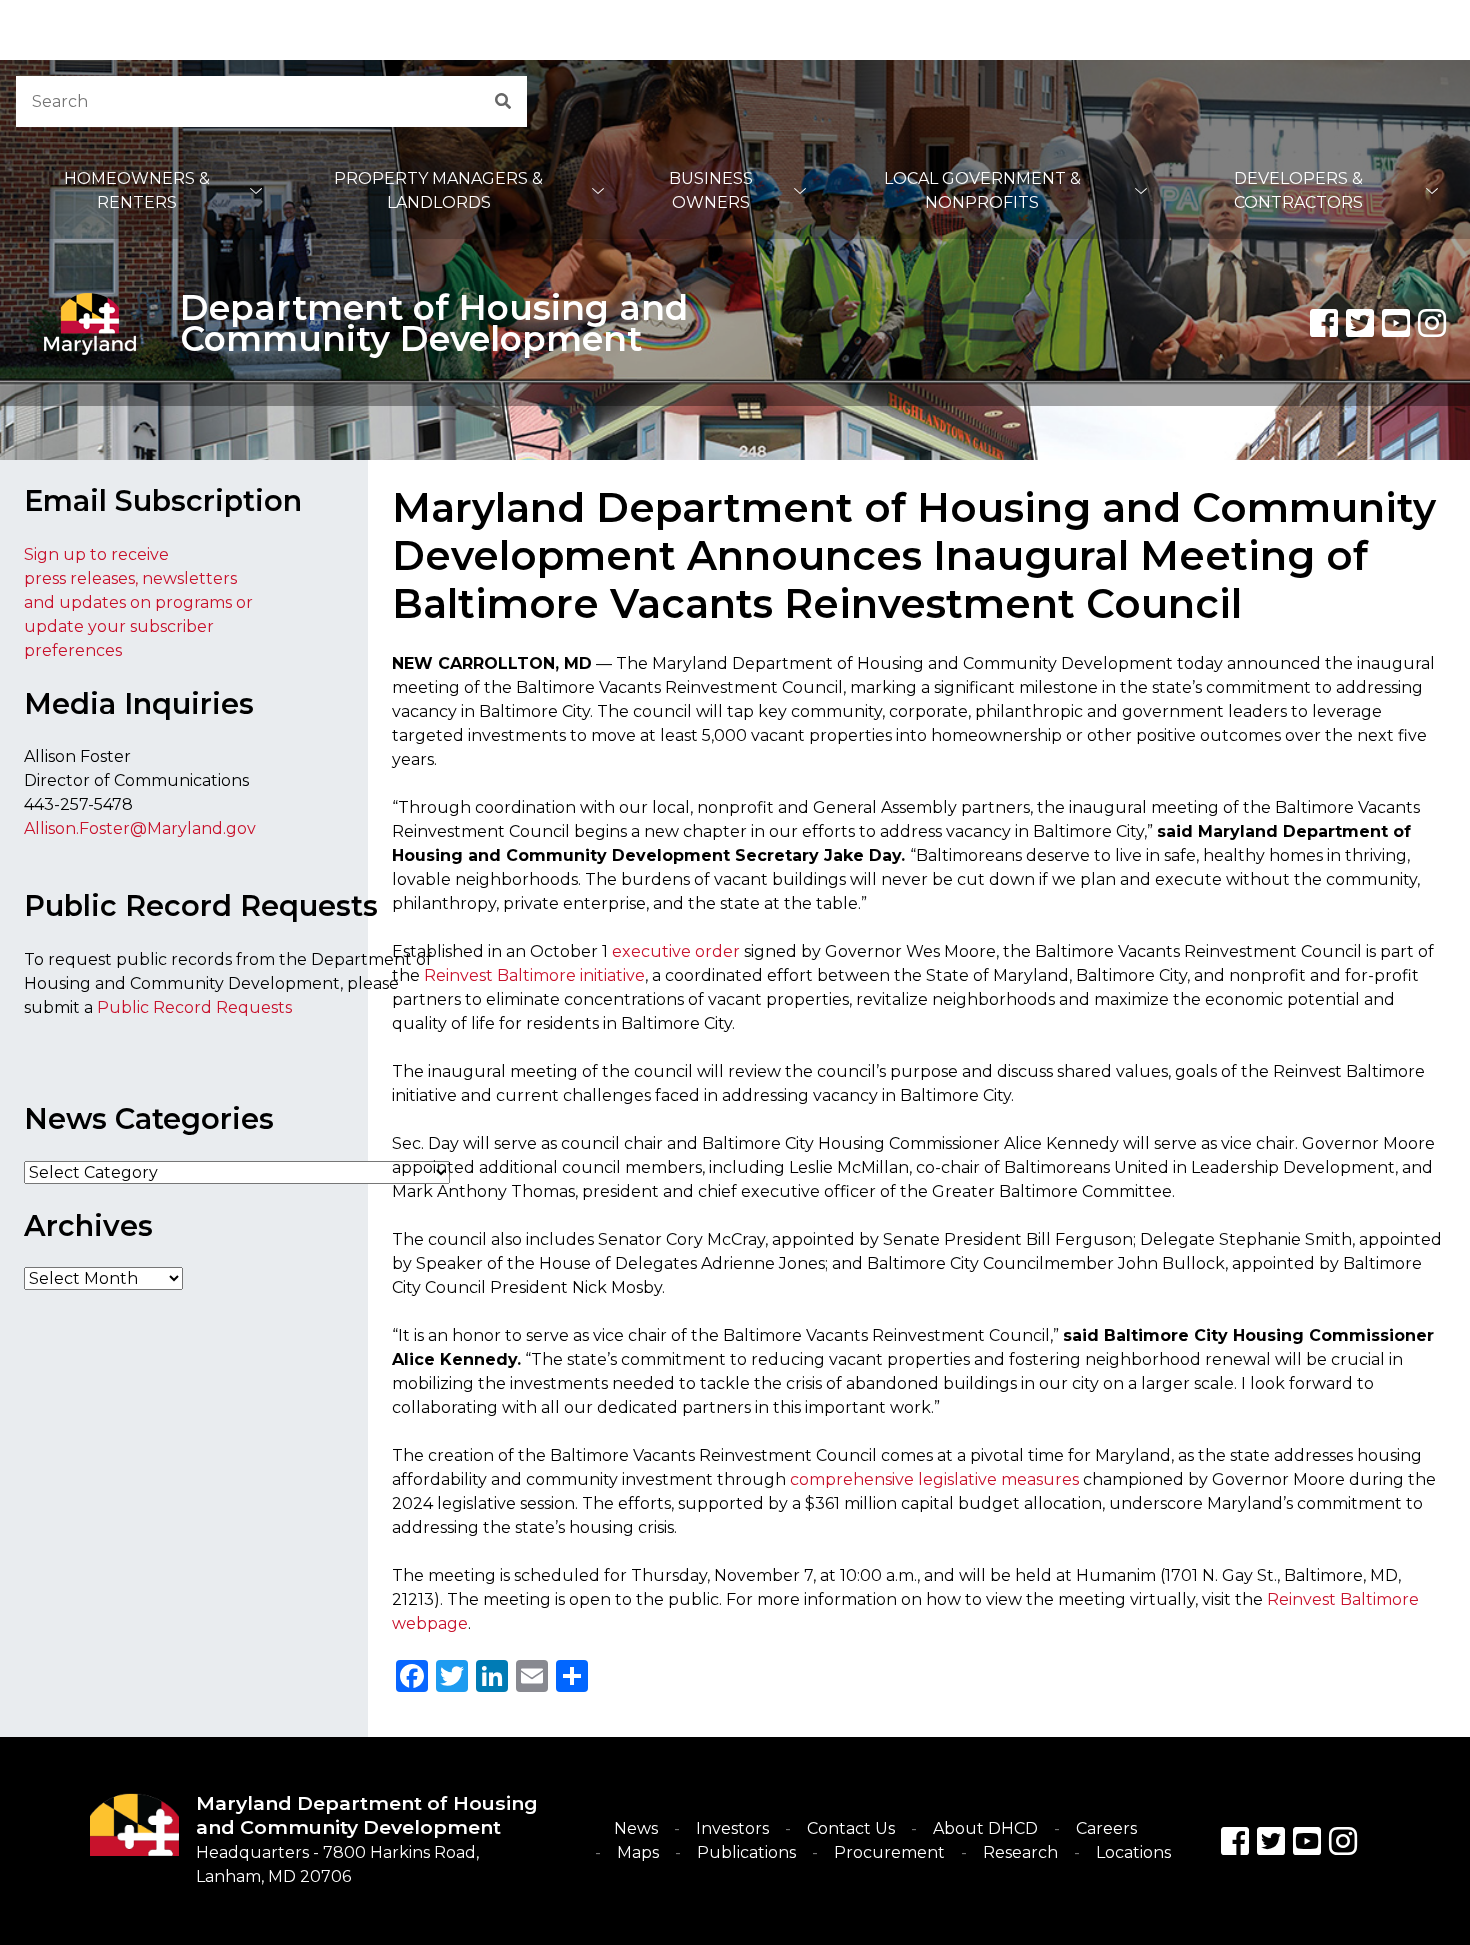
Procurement (889, 1852)
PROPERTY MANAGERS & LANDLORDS (438, 190)
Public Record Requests (194, 1007)
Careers (1106, 1828)
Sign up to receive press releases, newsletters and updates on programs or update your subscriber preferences (138, 602)
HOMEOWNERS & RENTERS (137, 190)
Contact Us (851, 1828)
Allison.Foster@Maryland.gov (140, 828)
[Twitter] (1360, 323)
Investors (732, 1828)
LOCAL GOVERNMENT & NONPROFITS (982, 190)
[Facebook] (1324, 323)
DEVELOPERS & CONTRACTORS (1298, 190)
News (636, 1828)
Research (1020, 1852)
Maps (638, 1852)
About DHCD (985, 1828)
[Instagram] (1432, 323)
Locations (1133, 1852)
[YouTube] (1396, 323)
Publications (746, 1852)
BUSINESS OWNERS (711, 190)
